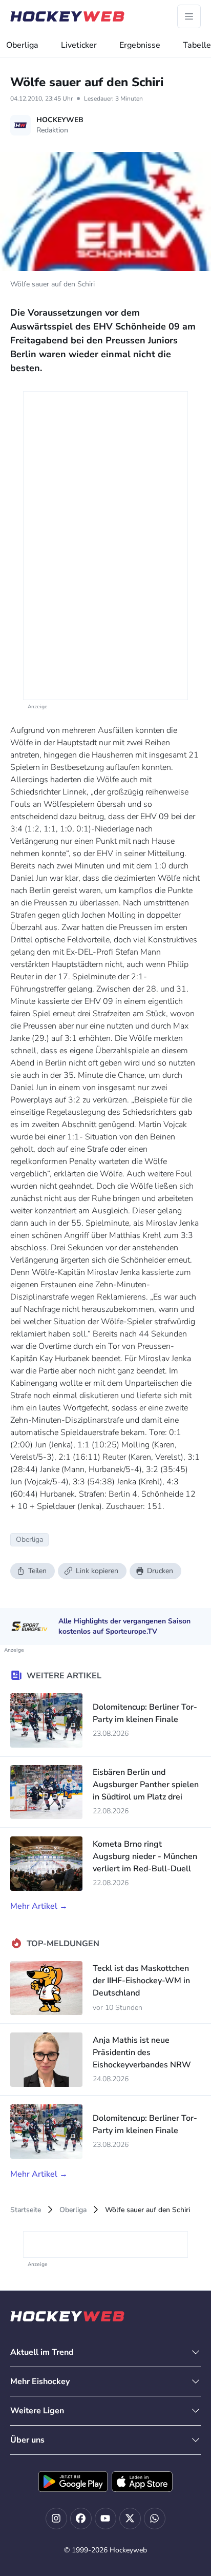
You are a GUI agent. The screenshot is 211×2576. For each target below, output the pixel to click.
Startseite (26, 2210)
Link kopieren (97, 1571)
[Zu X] (130, 2519)
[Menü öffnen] (189, 16)
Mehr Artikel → (39, 1906)
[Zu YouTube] (105, 2519)
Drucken (160, 1571)
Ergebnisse (140, 45)
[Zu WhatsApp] (155, 2519)
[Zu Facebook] (81, 2519)
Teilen (37, 1571)
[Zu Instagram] (56, 2519)
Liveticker (79, 45)
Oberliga (22, 45)
